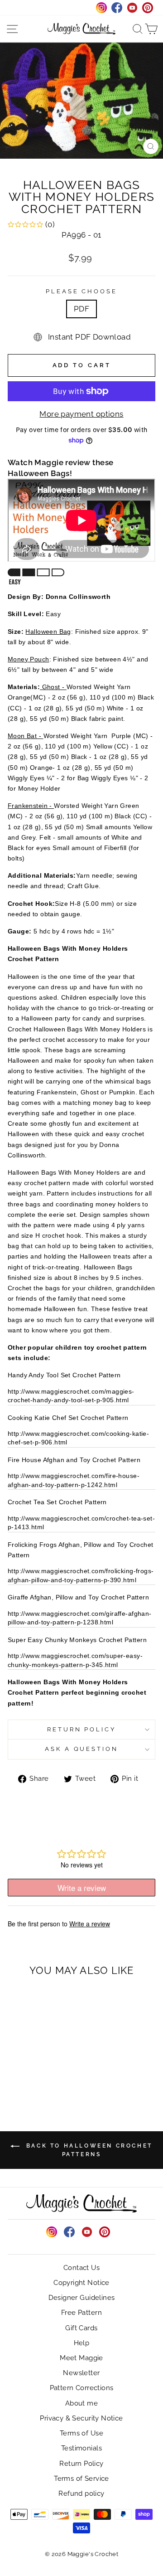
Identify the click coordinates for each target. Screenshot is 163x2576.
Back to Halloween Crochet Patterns (88, 2150)
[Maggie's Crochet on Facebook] (69, 2232)
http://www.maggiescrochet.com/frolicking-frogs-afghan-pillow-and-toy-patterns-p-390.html (81, 1575)
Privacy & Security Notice (81, 2418)
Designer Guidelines (82, 2298)
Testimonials (81, 2448)
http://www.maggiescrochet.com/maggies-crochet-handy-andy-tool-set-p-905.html (71, 1396)
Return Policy (82, 1729)
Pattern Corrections (82, 2388)
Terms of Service (81, 2479)
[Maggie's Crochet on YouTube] (87, 2232)
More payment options (81, 414)
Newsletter (81, 2373)
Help (82, 2343)
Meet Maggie (81, 2358)
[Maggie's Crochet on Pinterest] (105, 2232)
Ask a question (82, 1749)
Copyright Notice (81, 2283)
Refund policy (81, 2493)
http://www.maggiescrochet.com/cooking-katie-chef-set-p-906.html (78, 1438)
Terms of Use (81, 2433)
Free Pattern (81, 2313)
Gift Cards (81, 2328)
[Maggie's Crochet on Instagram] (52, 2232)
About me (81, 2403)
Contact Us (81, 2268)
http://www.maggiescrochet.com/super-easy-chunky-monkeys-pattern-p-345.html (75, 1660)
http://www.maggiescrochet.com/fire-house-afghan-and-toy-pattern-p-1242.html (74, 1480)
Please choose (82, 291)
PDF (81, 309)
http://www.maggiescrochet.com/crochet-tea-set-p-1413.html (81, 1523)
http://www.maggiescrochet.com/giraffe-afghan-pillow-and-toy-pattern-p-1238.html (80, 1618)
